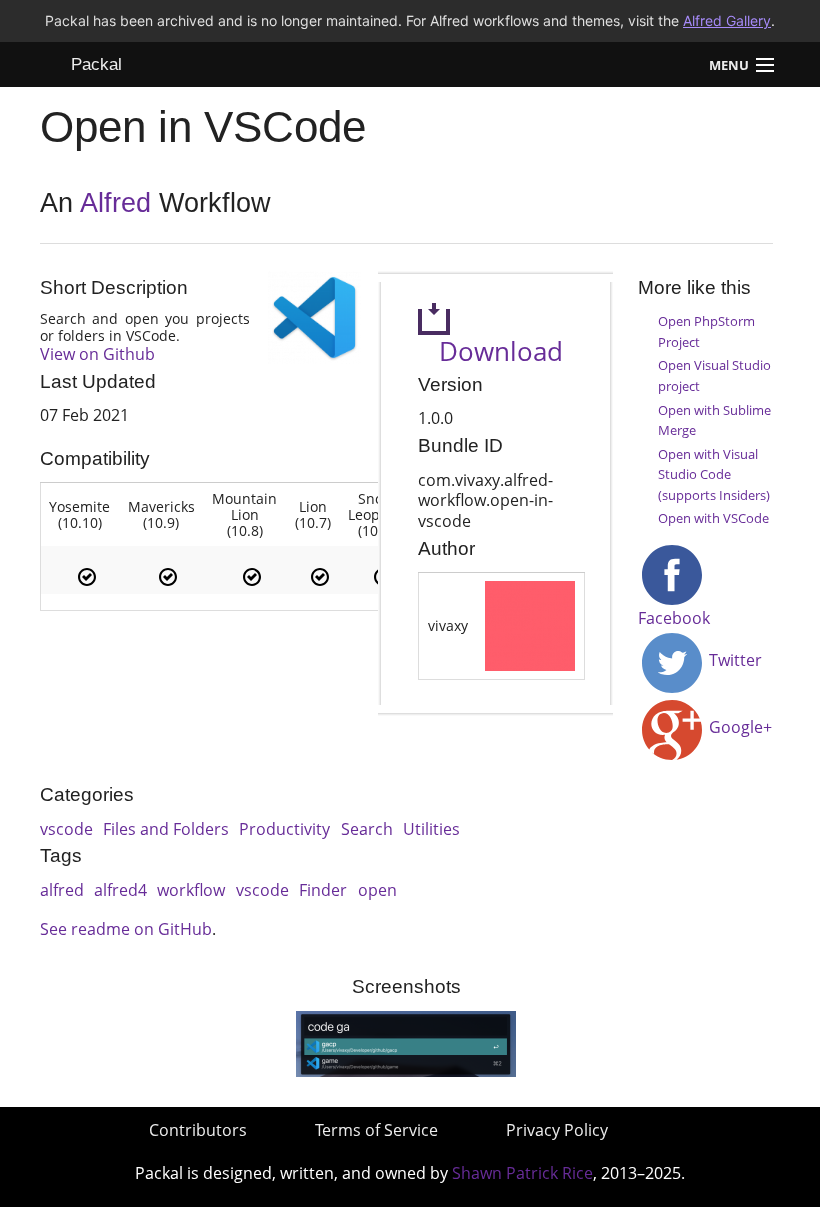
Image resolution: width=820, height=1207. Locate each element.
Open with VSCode (713, 518)
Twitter (733, 660)
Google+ (738, 727)
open (377, 890)
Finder (323, 890)
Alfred (115, 203)
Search (367, 829)
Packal (96, 64)
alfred (62, 890)
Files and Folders (166, 829)
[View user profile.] (530, 624)
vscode (66, 829)
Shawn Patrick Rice (522, 1173)
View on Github (97, 354)
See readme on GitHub (126, 929)
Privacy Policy (557, 1130)
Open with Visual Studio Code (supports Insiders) (714, 474)
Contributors (198, 1130)
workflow (191, 890)
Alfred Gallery (727, 20)
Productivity (284, 829)
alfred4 (120, 890)
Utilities (431, 829)
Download (490, 351)
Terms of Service (376, 1130)
